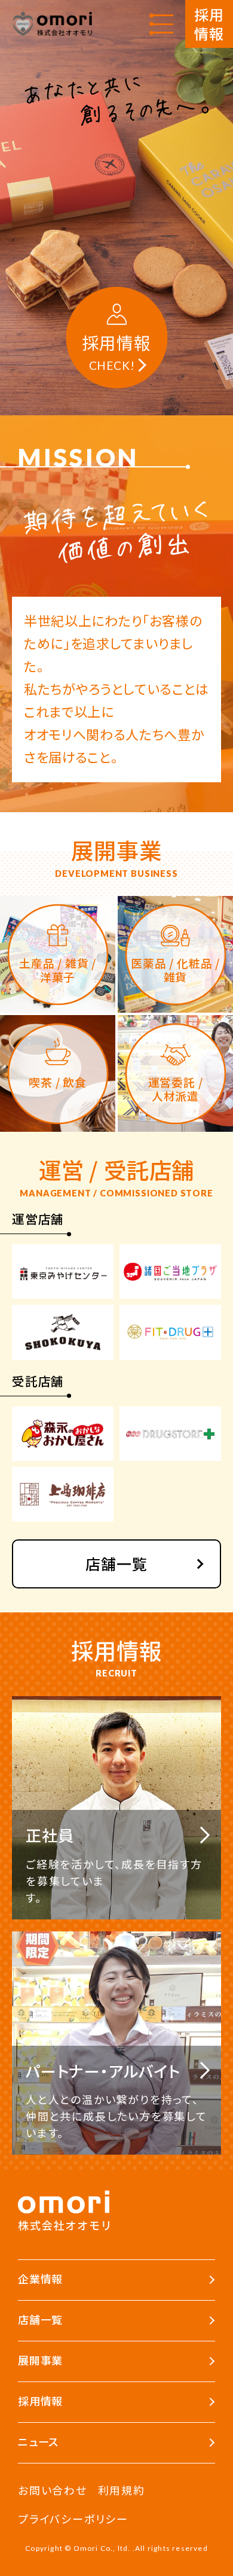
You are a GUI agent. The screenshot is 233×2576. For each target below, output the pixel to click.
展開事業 (40, 2360)
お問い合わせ (53, 2490)
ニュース (38, 2441)
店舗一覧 (116, 1563)
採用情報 (209, 24)
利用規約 (122, 2490)
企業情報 (40, 2279)
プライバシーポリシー (73, 2519)
